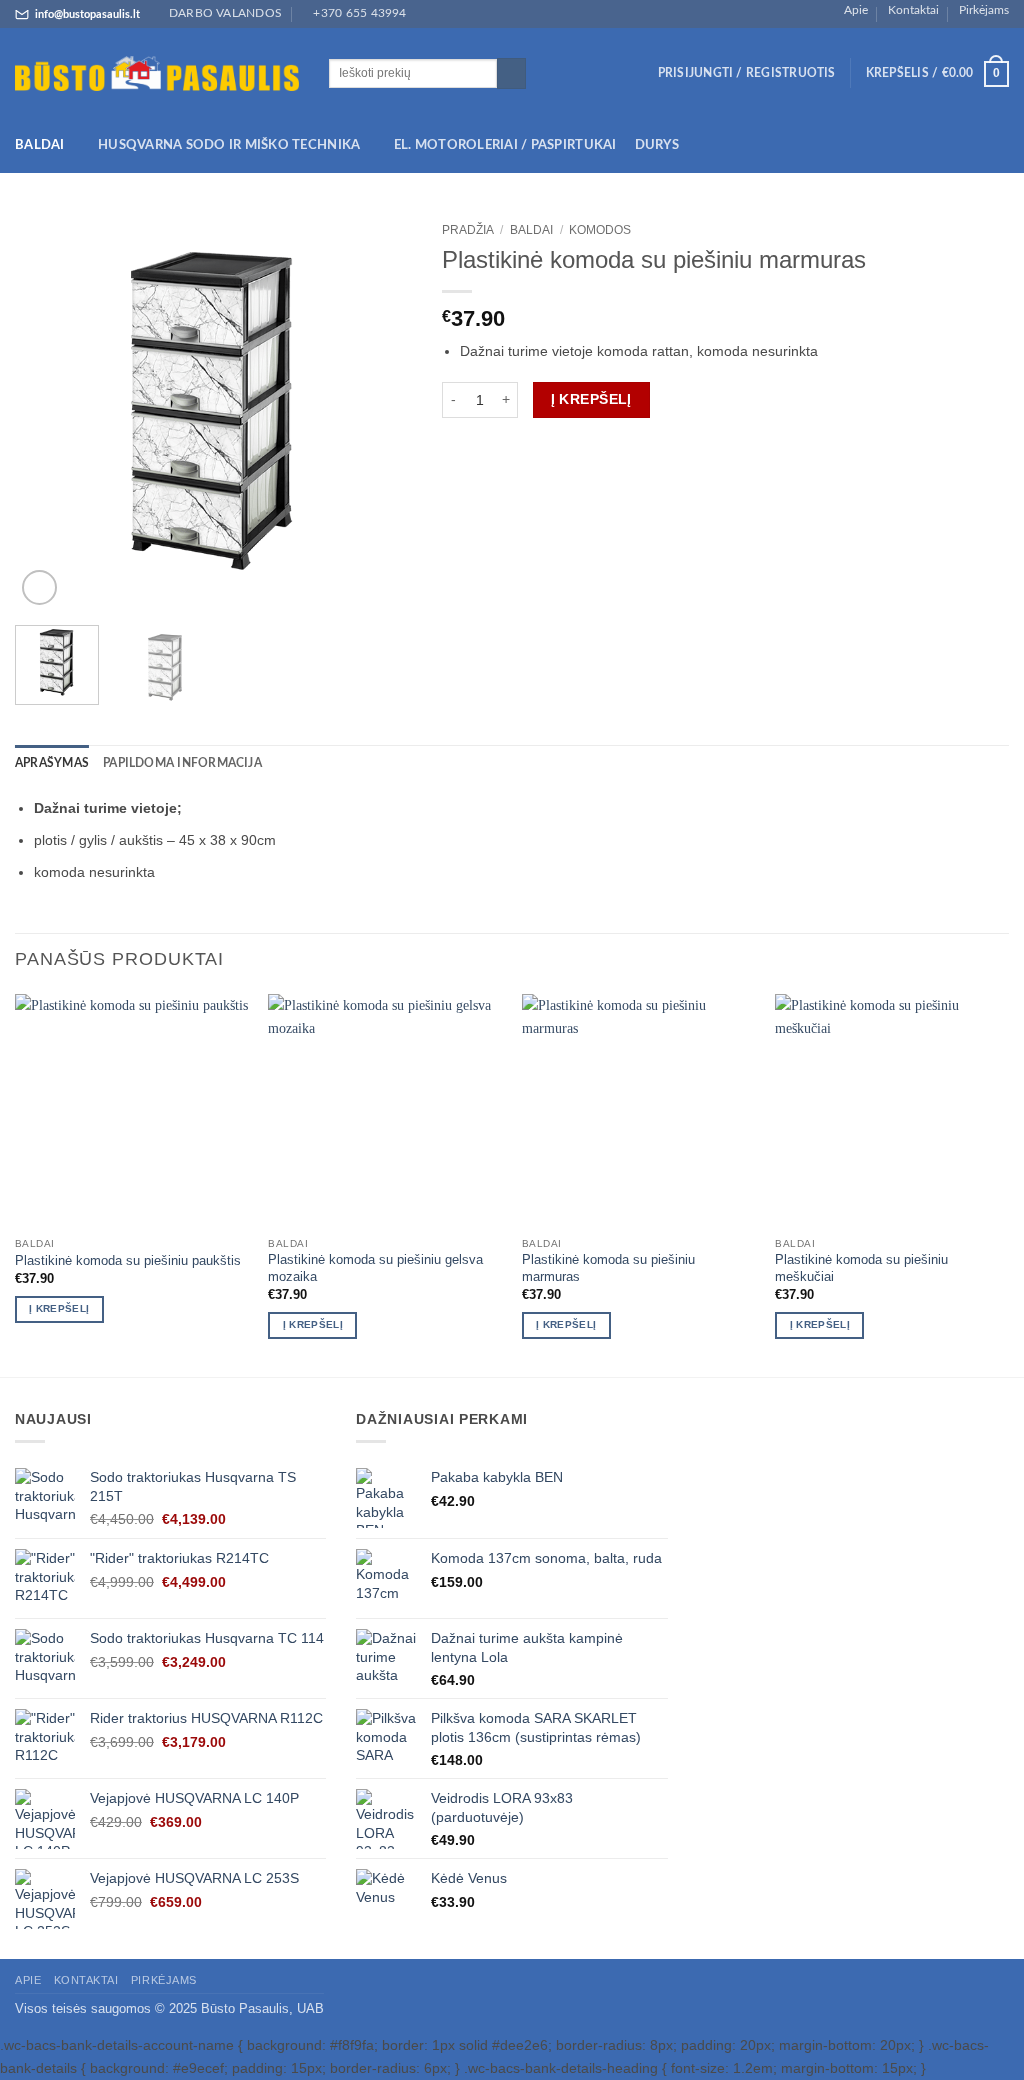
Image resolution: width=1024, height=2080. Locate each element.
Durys (657, 145)
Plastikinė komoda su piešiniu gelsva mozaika (375, 1268)
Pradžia (468, 230)
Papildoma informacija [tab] (182, 763)
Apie (856, 10)
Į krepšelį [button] (59, 1308)
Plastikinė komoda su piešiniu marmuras (608, 1268)
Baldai (40, 145)
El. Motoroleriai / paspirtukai (505, 145)
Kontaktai (913, 10)
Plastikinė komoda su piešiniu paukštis (128, 1260)
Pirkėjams (984, 10)
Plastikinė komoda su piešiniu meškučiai (861, 1268)
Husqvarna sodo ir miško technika (229, 145)
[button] (747, 73)
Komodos (600, 230)
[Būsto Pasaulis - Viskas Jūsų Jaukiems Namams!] (157, 74)
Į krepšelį (591, 399)
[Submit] (512, 73)
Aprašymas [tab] (52, 763)
